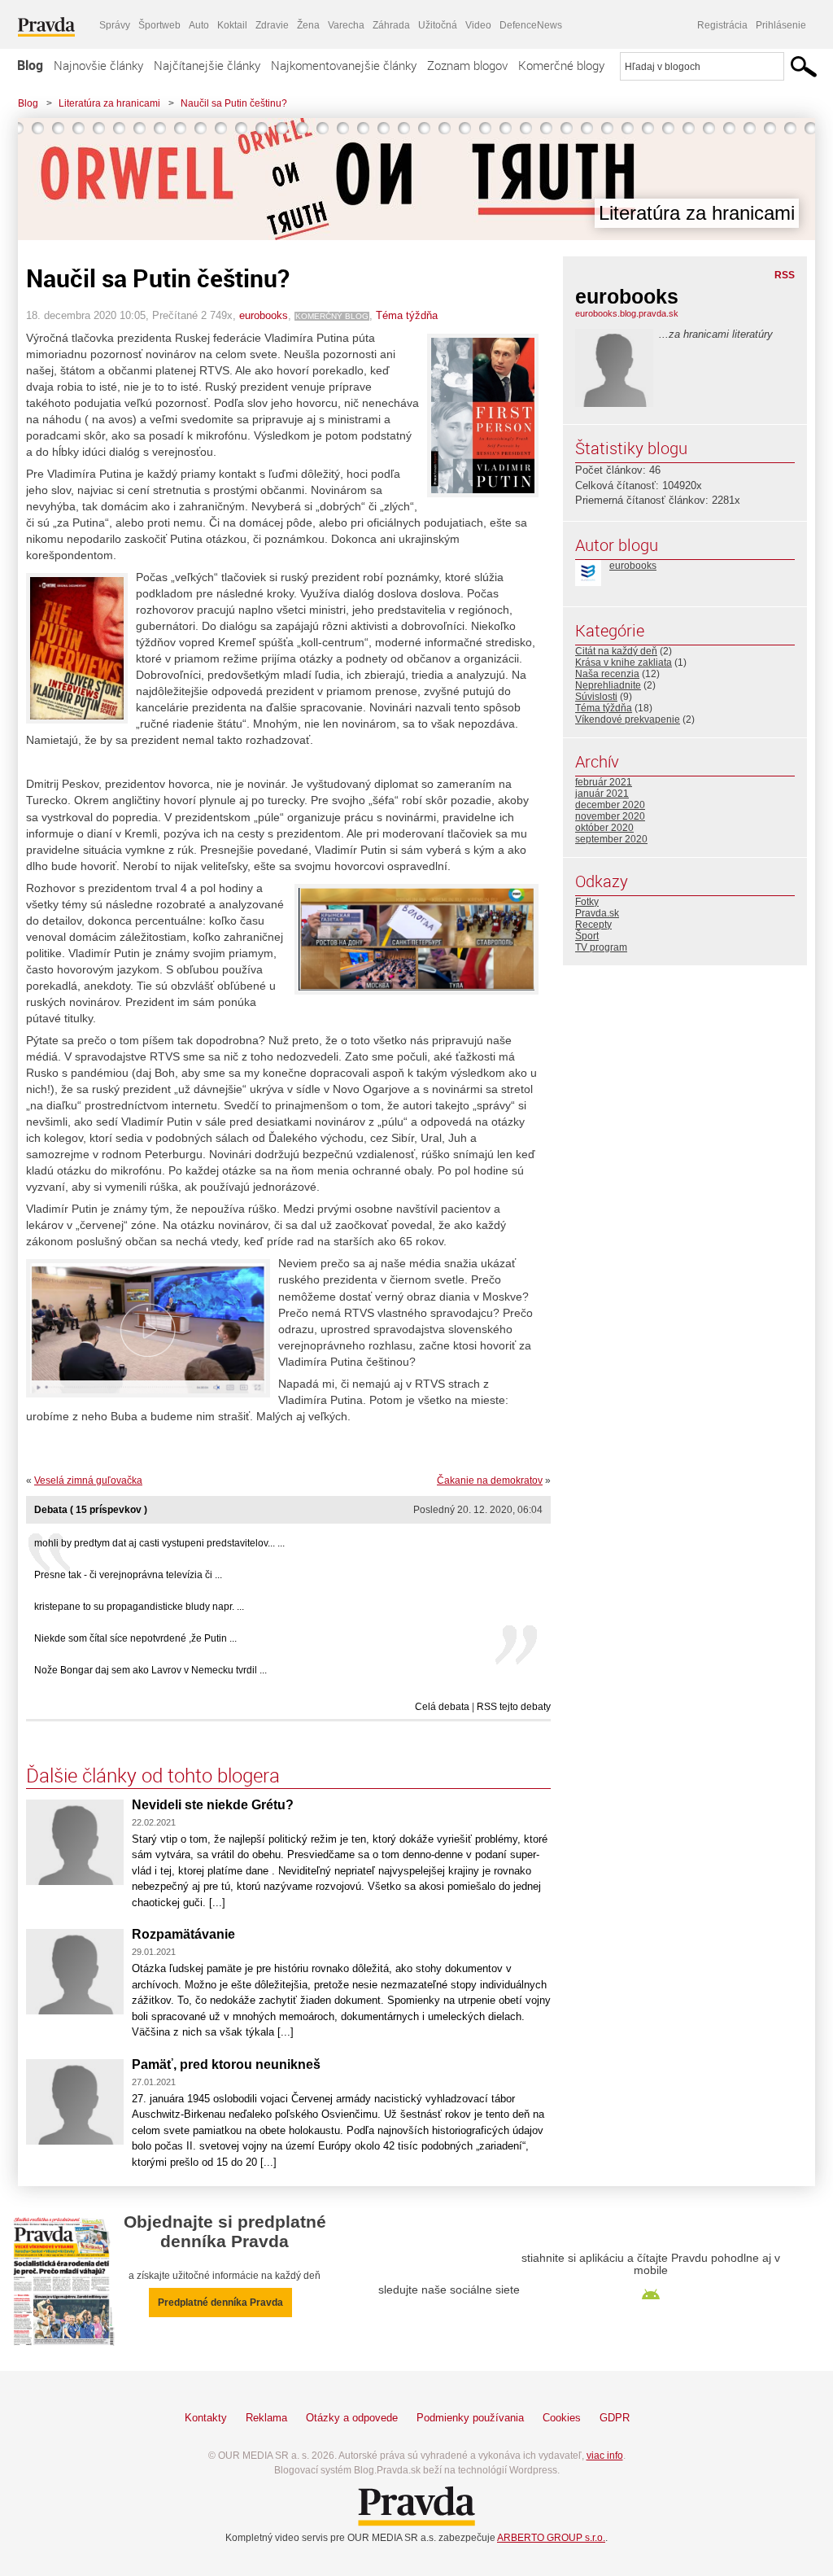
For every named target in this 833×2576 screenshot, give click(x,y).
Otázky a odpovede (352, 2418)
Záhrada (391, 25)
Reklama (266, 2418)
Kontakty (206, 2418)
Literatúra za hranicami (109, 103)
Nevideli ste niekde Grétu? (213, 1805)
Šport (587, 936)
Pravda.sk (597, 913)
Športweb (159, 25)
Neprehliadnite (608, 685)
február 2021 (604, 782)
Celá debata (442, 1707)
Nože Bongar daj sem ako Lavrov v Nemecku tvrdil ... (150, 1670)
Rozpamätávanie (183, 1934)
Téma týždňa (407, 315)
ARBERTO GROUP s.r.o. (551, 2538)
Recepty (593, 925)
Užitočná (438, 25)
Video (478, 25)
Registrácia (722, 25)
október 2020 (604, 828)
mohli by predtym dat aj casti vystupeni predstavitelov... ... (159, 1543)
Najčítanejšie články (207, 65)
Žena (308, 25)
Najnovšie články (98, 65)
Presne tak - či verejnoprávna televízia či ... (128, 1575)
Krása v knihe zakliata (624, 663)
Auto (199, 25)
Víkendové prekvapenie (628, 719)
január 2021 (602, 794)
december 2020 (610, 805)
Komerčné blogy (561, 65)
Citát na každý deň (616, 651)
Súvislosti (596, 697)
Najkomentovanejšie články (344, 65)
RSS (785, 275)
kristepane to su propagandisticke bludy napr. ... (139, 1607)
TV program (601, 947)
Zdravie (272, 25)
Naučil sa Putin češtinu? (234, 103)
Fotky (587, 902)
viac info (605, 2456)
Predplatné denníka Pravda (220, 2303)
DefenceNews (531, 25)
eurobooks (264, 315)
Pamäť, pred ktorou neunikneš (226, 2064)
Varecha (346, 25)
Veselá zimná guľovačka (88, 1480)
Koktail (232, 25)
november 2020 (610, 816)
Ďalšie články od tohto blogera (153, 1775)
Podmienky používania (470, 2418)
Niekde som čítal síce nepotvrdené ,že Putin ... (135, 1638)
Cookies (562, 2418)
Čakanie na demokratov (490, 1480)
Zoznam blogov (467, 65)
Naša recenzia (607, 674)
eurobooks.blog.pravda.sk (627, 313)
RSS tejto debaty (514, 1707)
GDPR (615, 2418)
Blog (30, 65)
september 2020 (611, 839)
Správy (115, 25)
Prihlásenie (781, 25)
